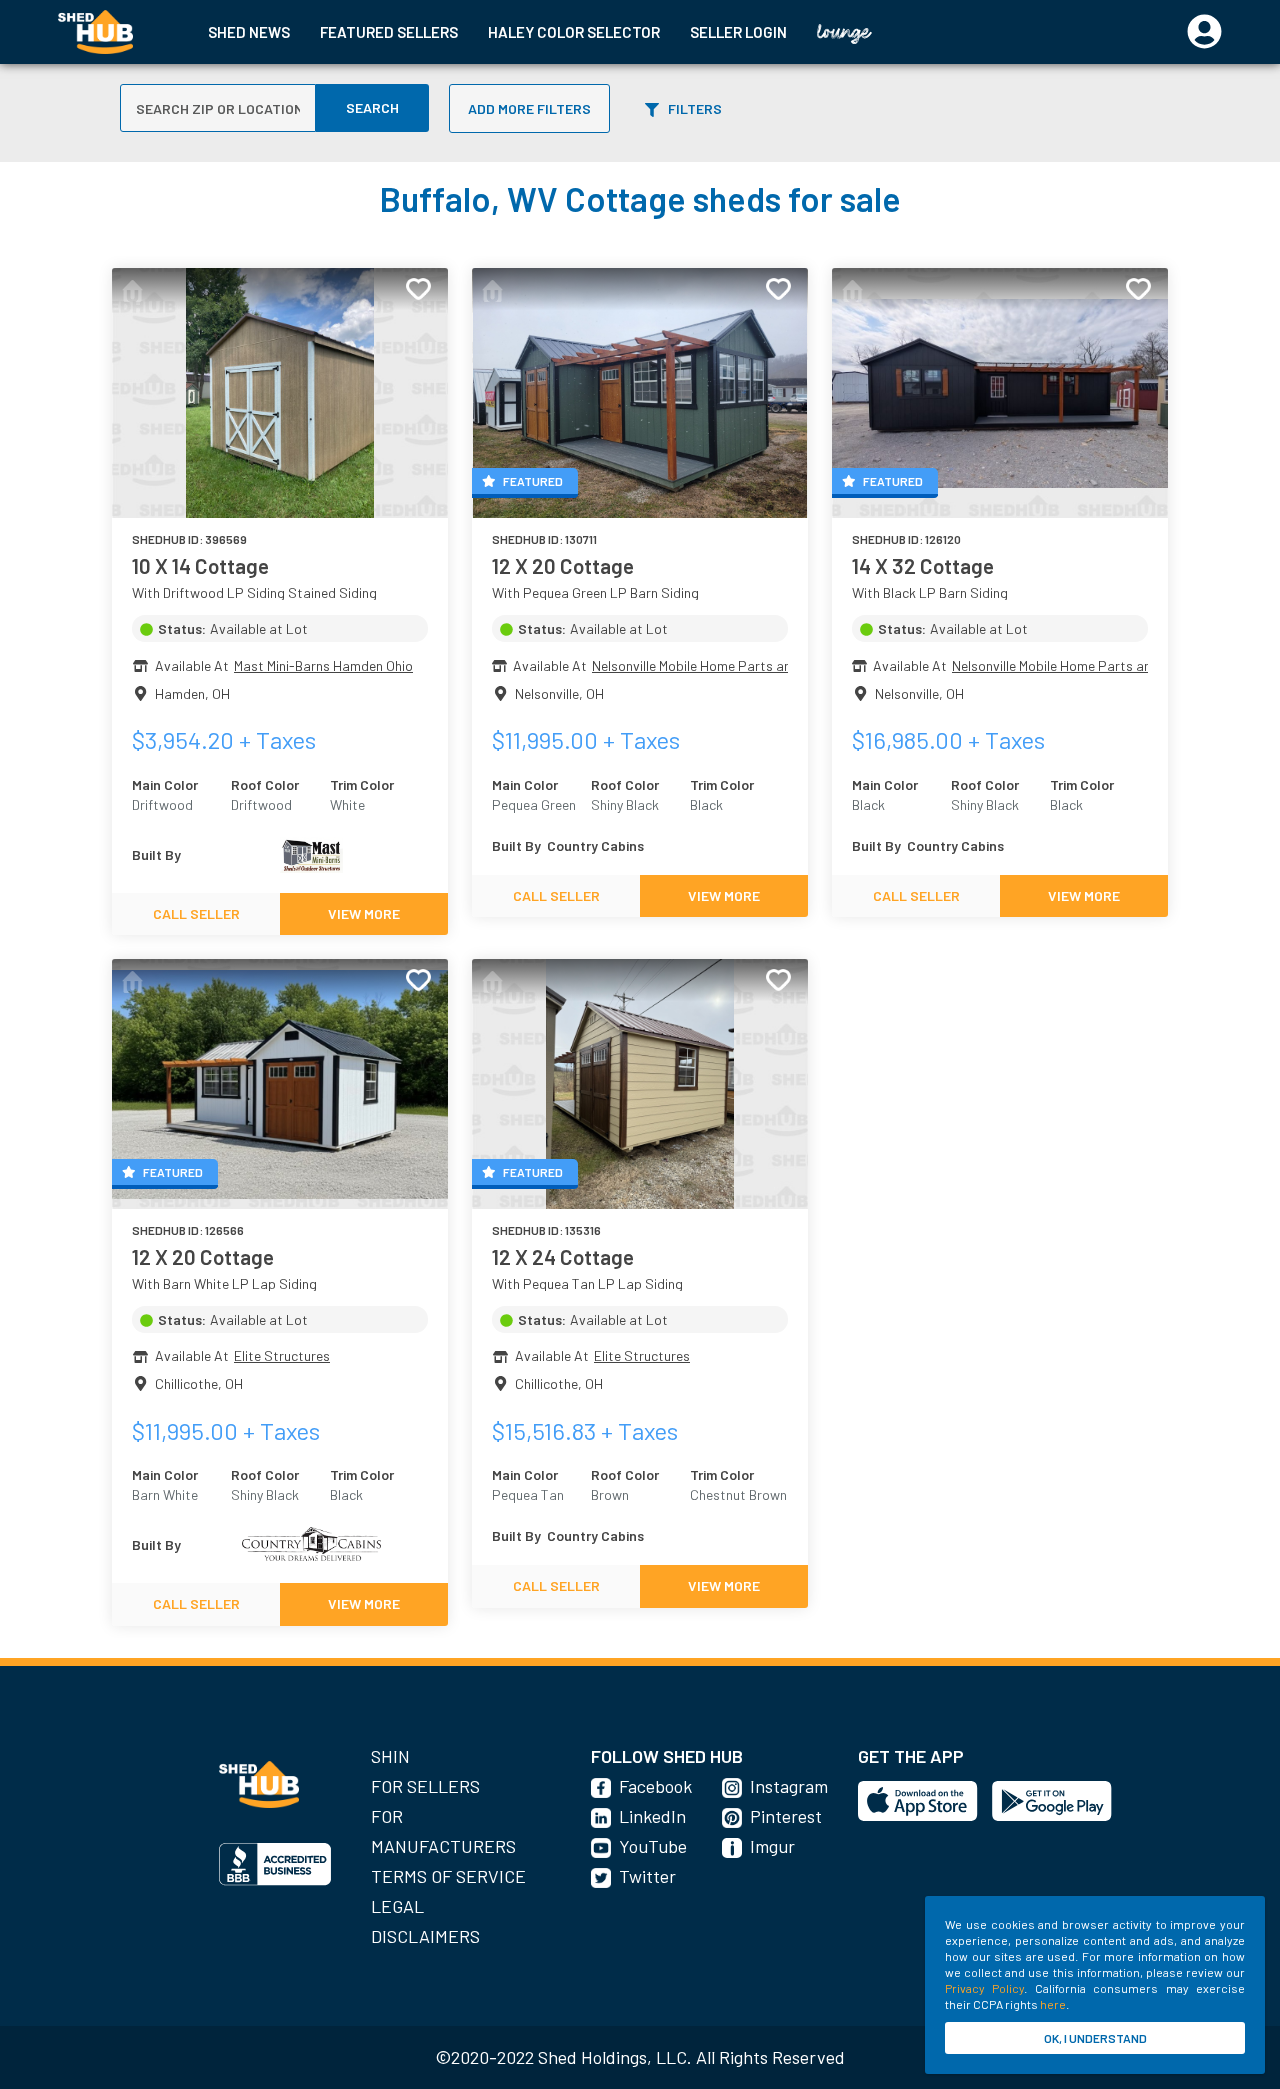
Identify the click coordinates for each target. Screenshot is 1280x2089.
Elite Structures (282, 1355)
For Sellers (425, 1786)
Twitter (647, 1876)
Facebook (655, 1786)
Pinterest (786, 1816)
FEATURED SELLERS (389, 32)
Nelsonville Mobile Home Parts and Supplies (723, 665)
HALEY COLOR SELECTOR (574, 32)
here (1053, 2004)
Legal (397, 1906)
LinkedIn (652, 1816)
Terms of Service (448, 1876)
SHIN (390, 1756)
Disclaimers (425, 1936)
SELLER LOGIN (738, 32)
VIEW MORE (364, 913)
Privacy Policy (984, 1988)
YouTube (653, 1846)
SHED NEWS (249, 32)
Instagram (789, 1786)
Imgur (772, 1846)
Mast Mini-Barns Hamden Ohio (323, 665)
